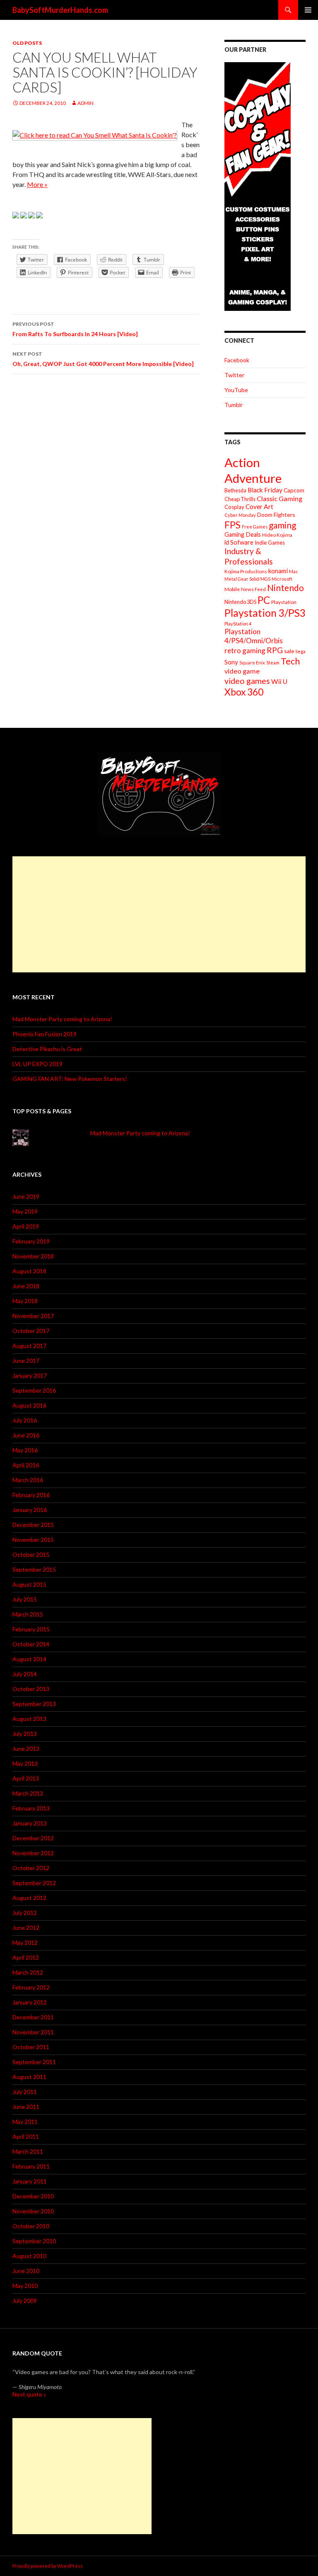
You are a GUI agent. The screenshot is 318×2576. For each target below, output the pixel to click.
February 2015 (31, 1629)
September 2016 (34, 1390)
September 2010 (34, 2241)
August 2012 (29, 1898)
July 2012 (25, 1913)
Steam (273, 663)
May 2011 (25, 2122)
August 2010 (29, 2256)
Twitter (234, 375)
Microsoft (282, 579)
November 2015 (33, 1540)
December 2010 (33, 2196)
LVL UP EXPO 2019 (37, 1064)
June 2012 (26, 1928)
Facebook (237, 360)
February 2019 (31, 1241)
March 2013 (28, 1793)
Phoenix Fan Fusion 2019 (45, 1034)
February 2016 (31, 1495)
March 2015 (28, 1614)
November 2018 (33, 1256)
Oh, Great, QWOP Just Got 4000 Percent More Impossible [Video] (103, 359)
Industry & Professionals (249, 556)
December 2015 (33, 1525)
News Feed (253, 589)
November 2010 (33, 2211)
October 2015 (31, 1555)
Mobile (232, 589)
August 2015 (29, 1584)
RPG (275, 650)
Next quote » (29, 2394)
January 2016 (30, 1510)
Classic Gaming (279, 498)
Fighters (284, 515)
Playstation (284, 602)
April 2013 (26, 1778)
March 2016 (28, 1480)
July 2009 (25, 2301)
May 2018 (25, 1301)
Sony (231, 662)
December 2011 (33, 2017)
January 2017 (30, 1375)
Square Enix (252, 663)
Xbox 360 (244, 692)
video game (242, 671)
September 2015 (34, 1569)
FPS (232, 525)
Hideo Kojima (277, 535)
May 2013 (25, 1763)
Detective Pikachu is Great (47, 1049)
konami (278, 571)
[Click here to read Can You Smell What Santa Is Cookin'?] (95, 134)
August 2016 (29, 1405)
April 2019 (26, 1226)
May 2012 (25, 1942)
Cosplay (234, 507)
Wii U (279, 681)
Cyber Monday (240, 515)
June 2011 (26, 2107)
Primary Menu (308, 10)
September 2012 (34, 1883)
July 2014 (25, 1674)
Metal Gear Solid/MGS (247, 579)
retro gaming (245, 651)
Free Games (255, 527)
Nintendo (285, 588)
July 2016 (25, 1420)
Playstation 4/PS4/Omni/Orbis (254, 636)
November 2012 (33, 1853)
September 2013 (34, 1704)
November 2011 (33, 2032)
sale (289, 651)
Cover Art (259, 506)
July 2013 (25, 1734)
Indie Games (270, 543)
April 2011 (26, 2136)
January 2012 (30, 2002)
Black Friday (265, 490)
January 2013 (30, 1823)
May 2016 (25, 1450)
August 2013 (29, 1719)
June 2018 (26, 1286)
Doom (265, 515)
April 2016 (26, 1465)
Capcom (294, 490)
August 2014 (29, 1659)
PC (264, 600)
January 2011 (30, 2181)
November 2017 (33, 1316)
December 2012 (33, 1838)
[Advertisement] (159, 914)
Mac (294, 571)
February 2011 (31, 2166)
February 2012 (31, 1987)
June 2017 (26, 1361)
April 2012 (26, 1957)
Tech (290, 661)
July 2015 (25, 1599)
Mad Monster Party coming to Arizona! (62, 1019)
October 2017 (31, 1331)
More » (37, 184)
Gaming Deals (243, 534)
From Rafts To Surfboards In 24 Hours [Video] (75, 329)
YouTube (236, 390)
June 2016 (26, 1435)
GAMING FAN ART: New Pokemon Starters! (70, 1079)
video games (247, 681)
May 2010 (25, 2286)
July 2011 (25, 2092)
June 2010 (26, 2271)
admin (86, 103)
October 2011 (31, 2047)
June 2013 (26, 1748)
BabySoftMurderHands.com (60, 10)
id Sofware (239, 542)
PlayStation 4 (238, 624)
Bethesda (235, 491)
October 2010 (31, 2226)
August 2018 (29, 1271)
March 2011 (28, 2151)
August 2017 (29, 1346)
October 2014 (31, 1644)
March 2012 (28, 1972)
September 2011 (34, 2062)
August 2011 (29, 2077)
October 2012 (31, 1868)
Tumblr (234, 405)
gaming (282, 525)
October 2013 (31, 1689)
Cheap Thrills (240, 499)
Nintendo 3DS (240, 602)
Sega (300, 651)
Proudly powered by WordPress (48, 2566)
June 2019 (26, 1196)
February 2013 (31, 1808)
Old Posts (27, 43)
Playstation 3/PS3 (265, 613)
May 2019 (25, 1211)
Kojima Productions (246, 571)
